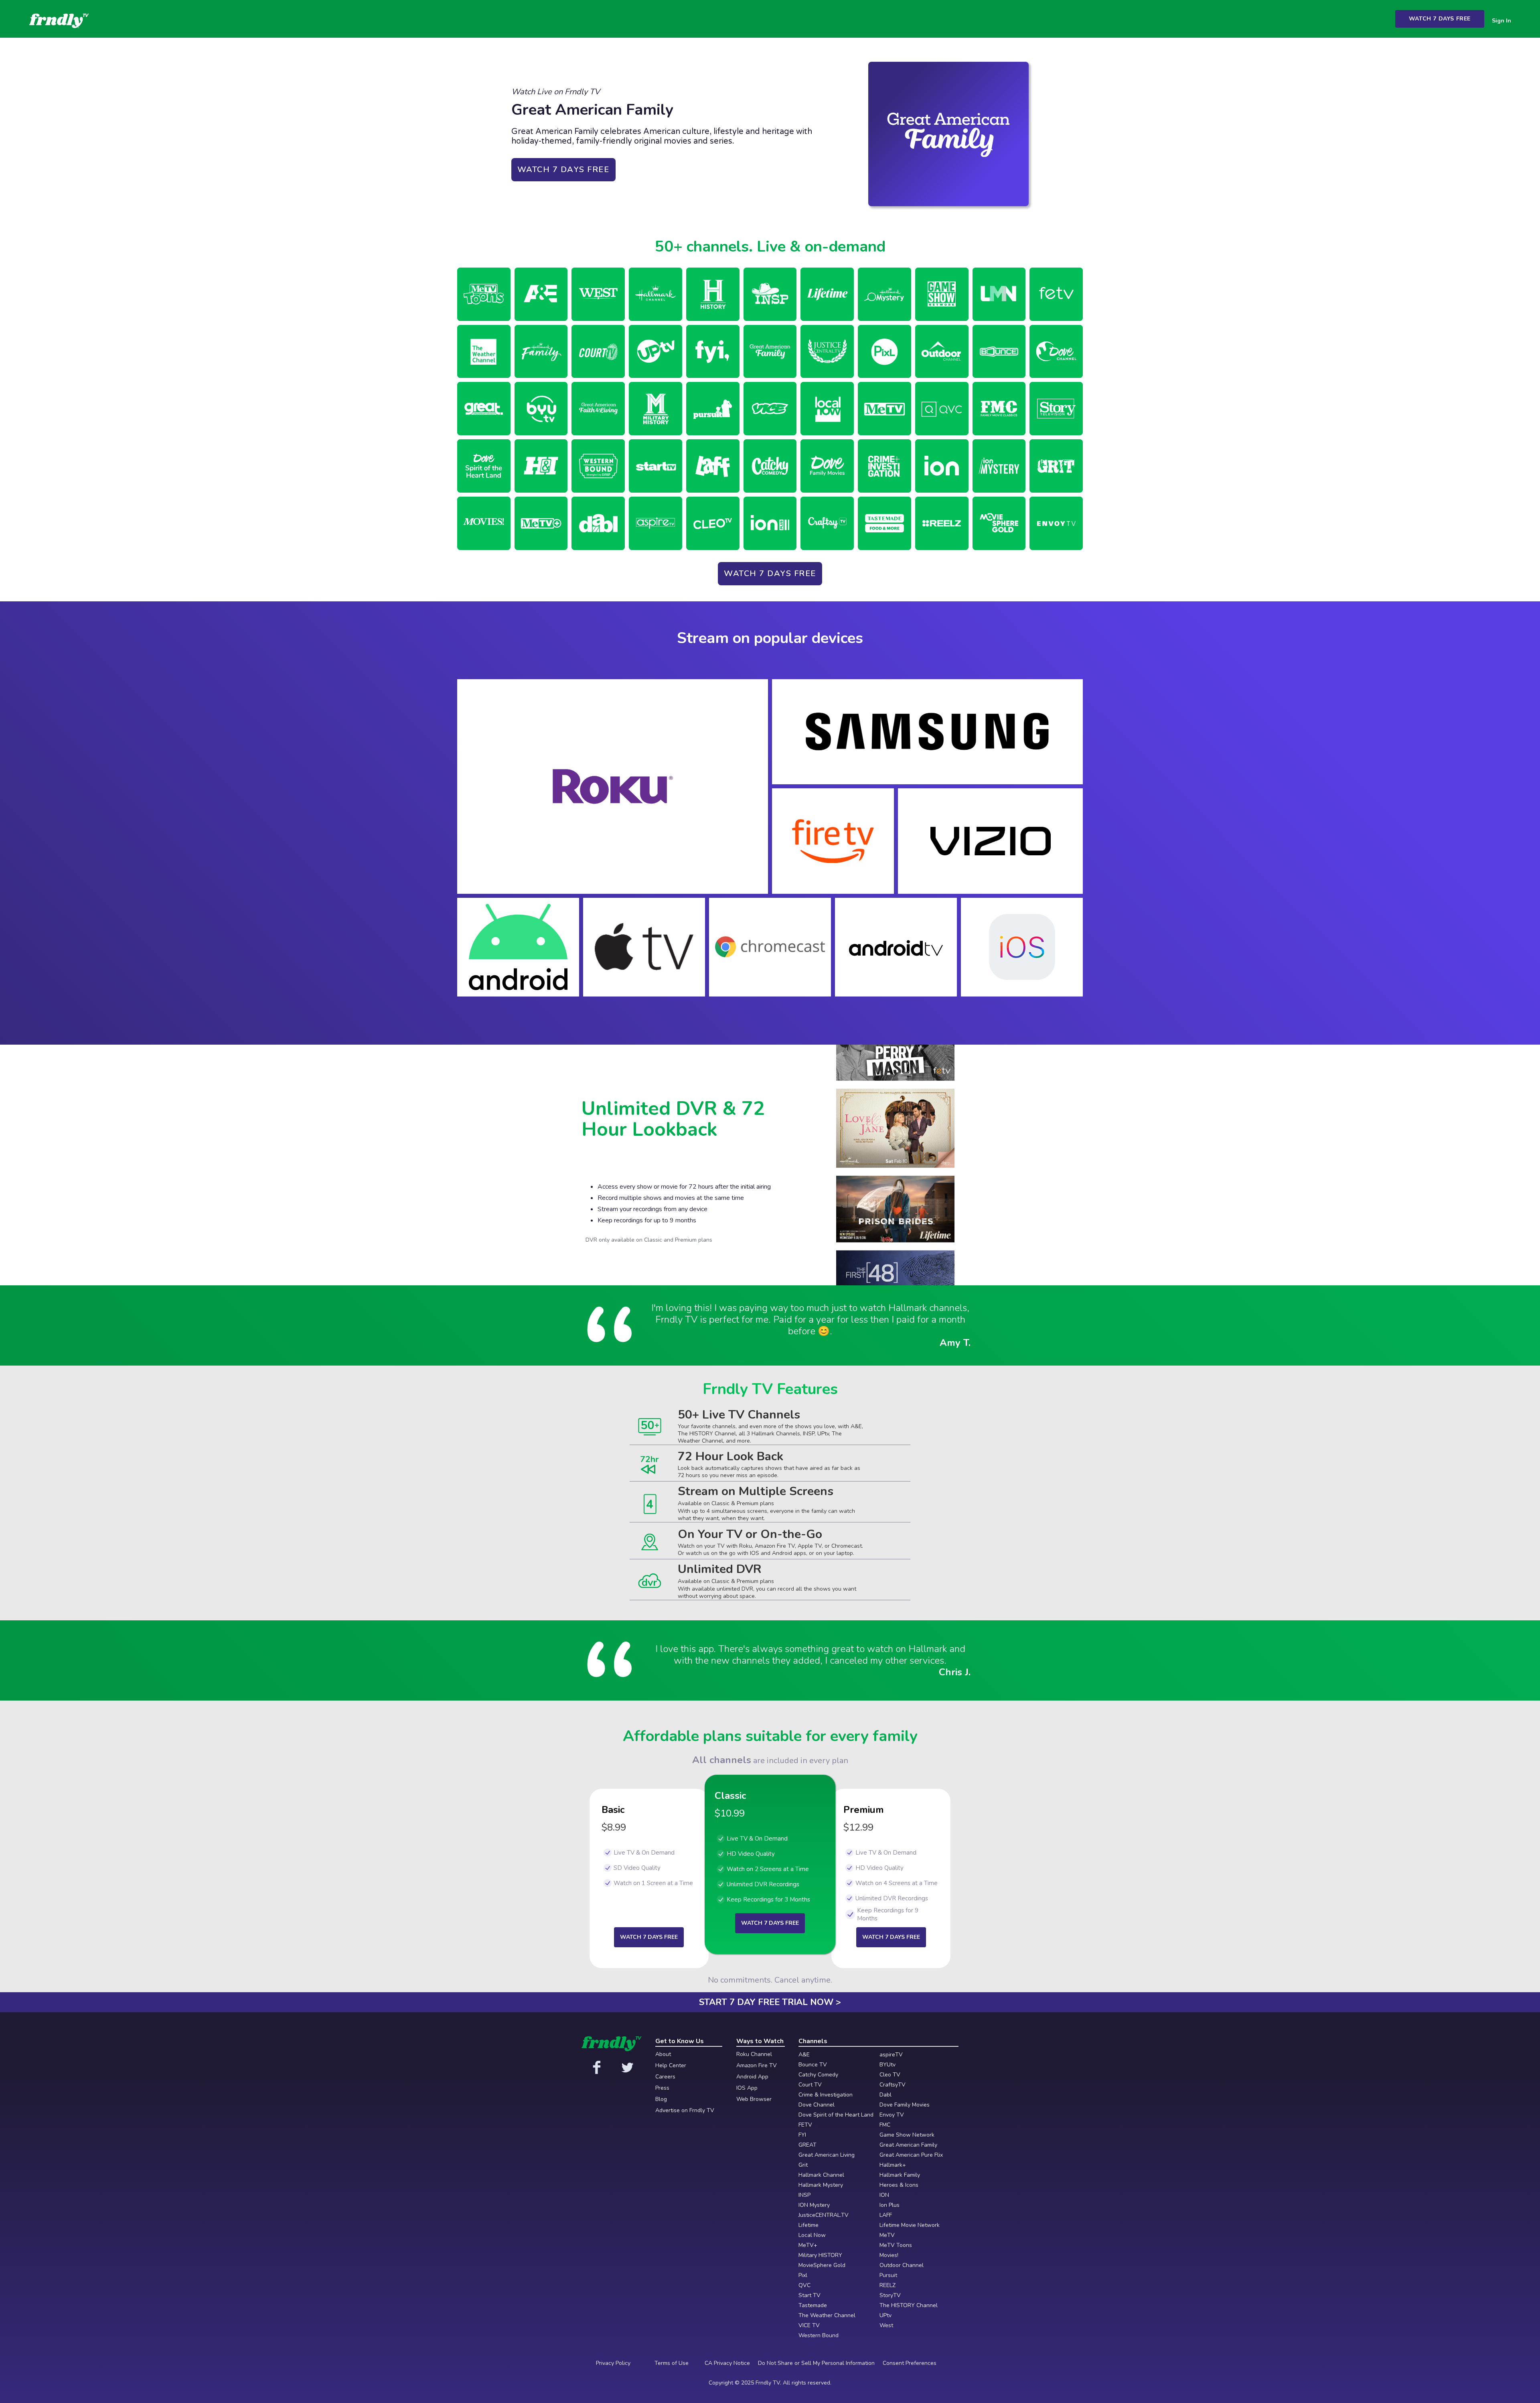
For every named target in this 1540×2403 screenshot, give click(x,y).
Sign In (1501, 21)
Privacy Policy (613, 2363)
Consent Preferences (910, 2363)
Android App (752, 2077)
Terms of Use (672, 2363)
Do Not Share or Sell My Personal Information (816, 2363)
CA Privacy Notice (727, 2363)
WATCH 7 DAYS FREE (1440, 19)
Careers (665, 2077)
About (663, 2054)
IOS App (747, 2088)
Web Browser (754, 2099)
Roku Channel (754, 2054)
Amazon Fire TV (757, 2066)
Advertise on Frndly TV (685, 2111)
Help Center (671, 2066)
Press (662, 2088)
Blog (661, 2099)
